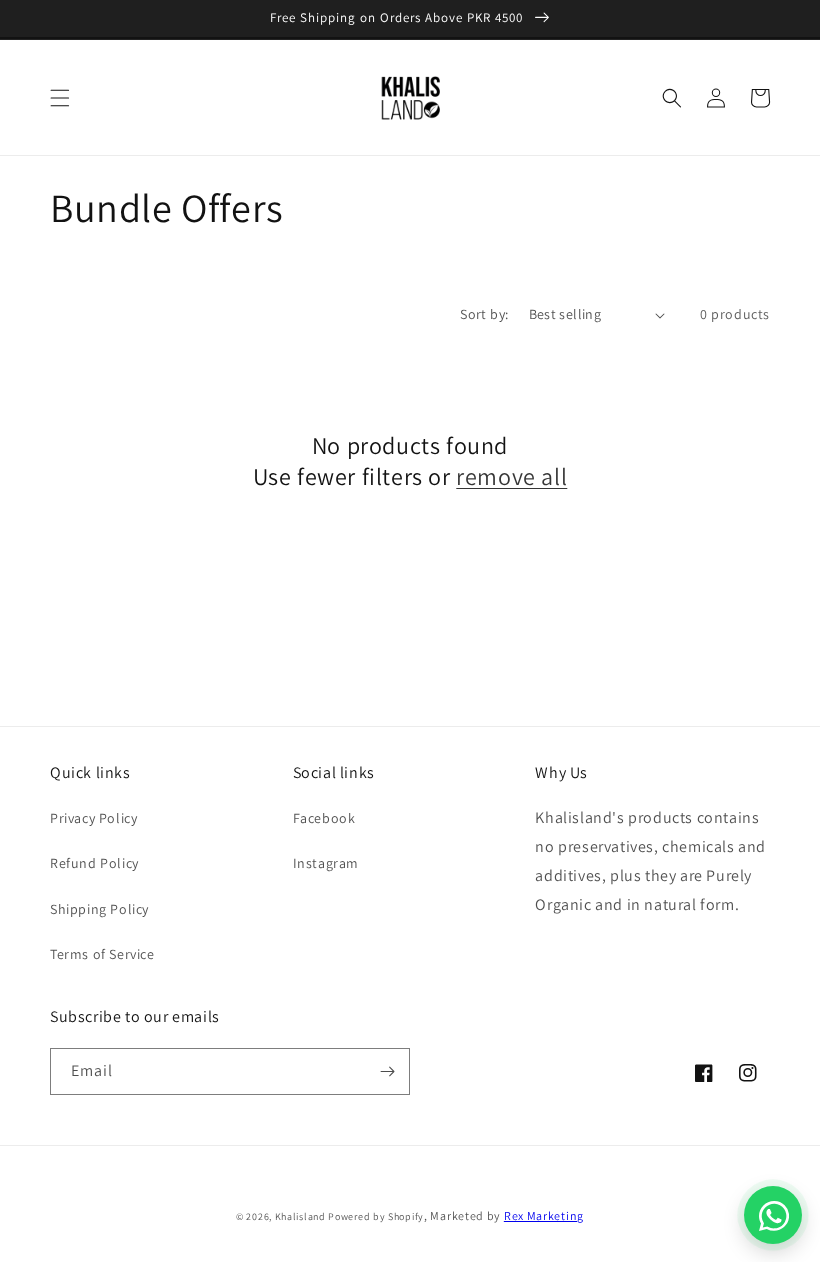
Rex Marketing (544, 1215)
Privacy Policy (93, 818)
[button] (60, 98)
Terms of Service (102, 954)
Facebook (324, 818)
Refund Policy (94, 863)
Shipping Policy (99, 909)
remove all (511, 476)
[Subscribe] (387, 1071)
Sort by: (484, 314)
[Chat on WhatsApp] (773, 1215)
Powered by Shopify (376, 1216)
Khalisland (300, 1216)
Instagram (326, 863)
